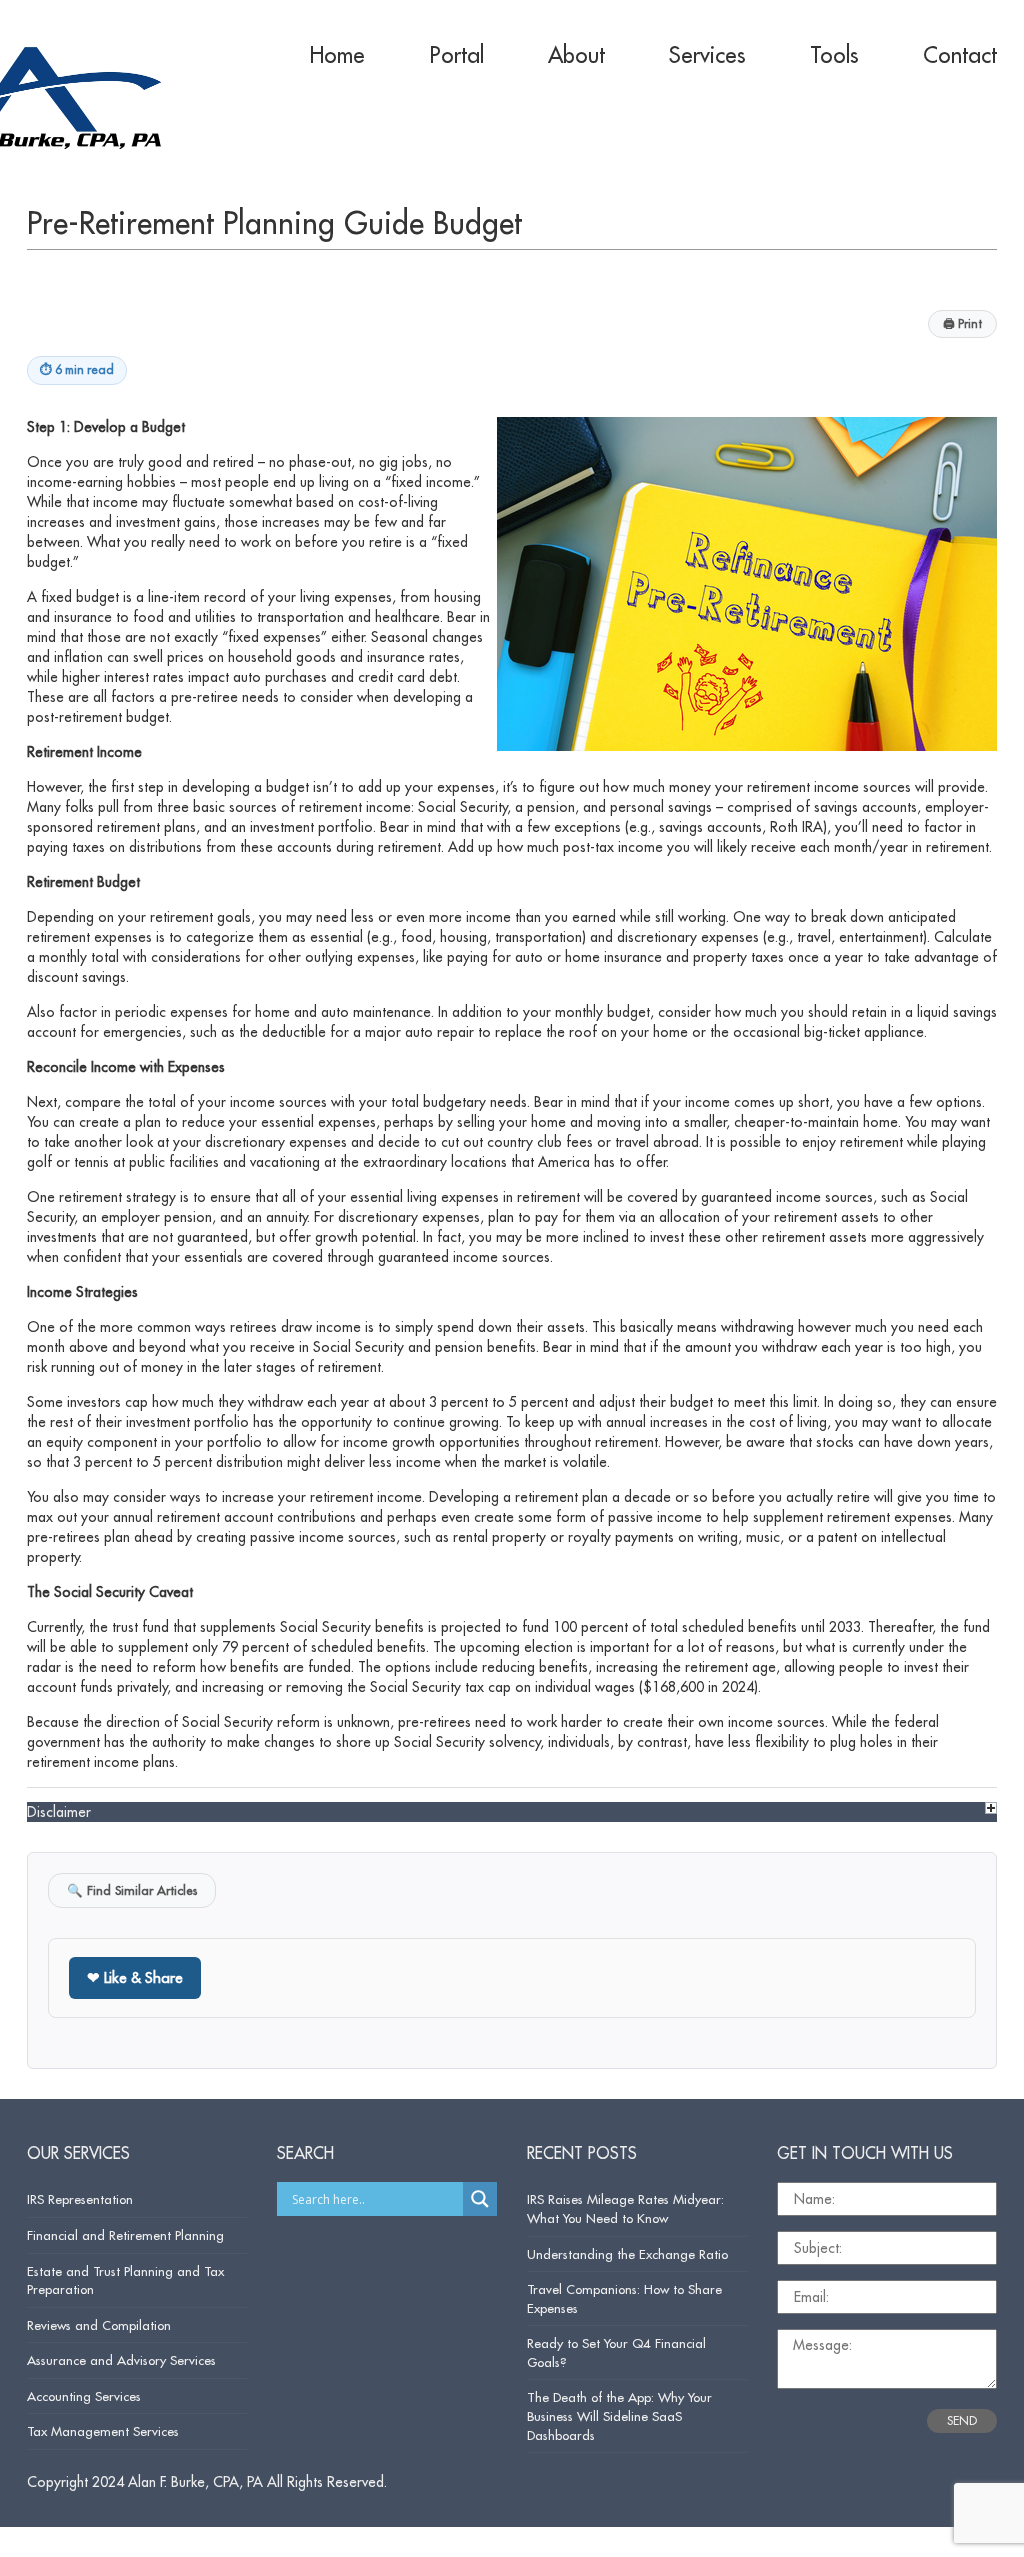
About (576, 55)
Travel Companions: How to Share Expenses (624, 2298)
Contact (960, 55)
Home (337, 55)
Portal (456, 55)
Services (707, 55)
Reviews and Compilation (99, 2325)
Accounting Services (84, 2396)
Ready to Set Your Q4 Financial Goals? (616, 2352)
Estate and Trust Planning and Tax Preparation (125, 2280)
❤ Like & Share (135, 1977)
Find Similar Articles (132, 1890)
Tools (834, 55)
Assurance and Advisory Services (121, 2360)
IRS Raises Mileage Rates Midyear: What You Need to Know (625, 2208)
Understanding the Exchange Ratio (627, 2254)
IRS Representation (80, 2199)
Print (962, 323)
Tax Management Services (103, 2431)
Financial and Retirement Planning (125, 2235)
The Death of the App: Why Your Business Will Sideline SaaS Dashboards (619, 2415)
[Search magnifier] (480, 2199)
